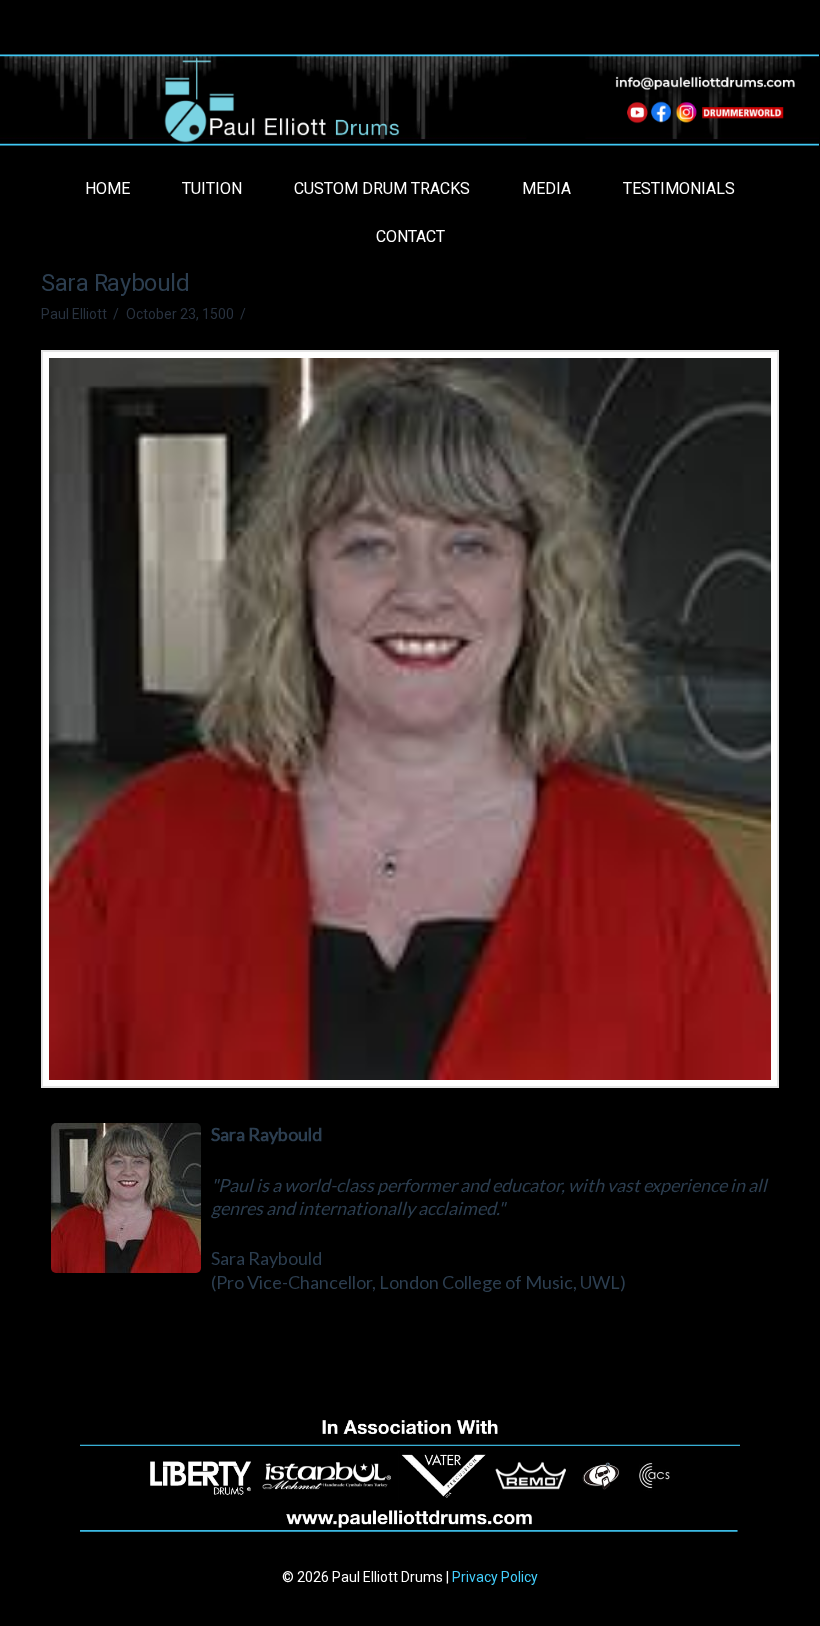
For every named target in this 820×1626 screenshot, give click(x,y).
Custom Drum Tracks (382, 188)
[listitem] (635, 115)
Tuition (212, 188)
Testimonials (679, 188)
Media (546, 188)
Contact (410, 236)
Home (107, 188)
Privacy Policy (495, 1577)
